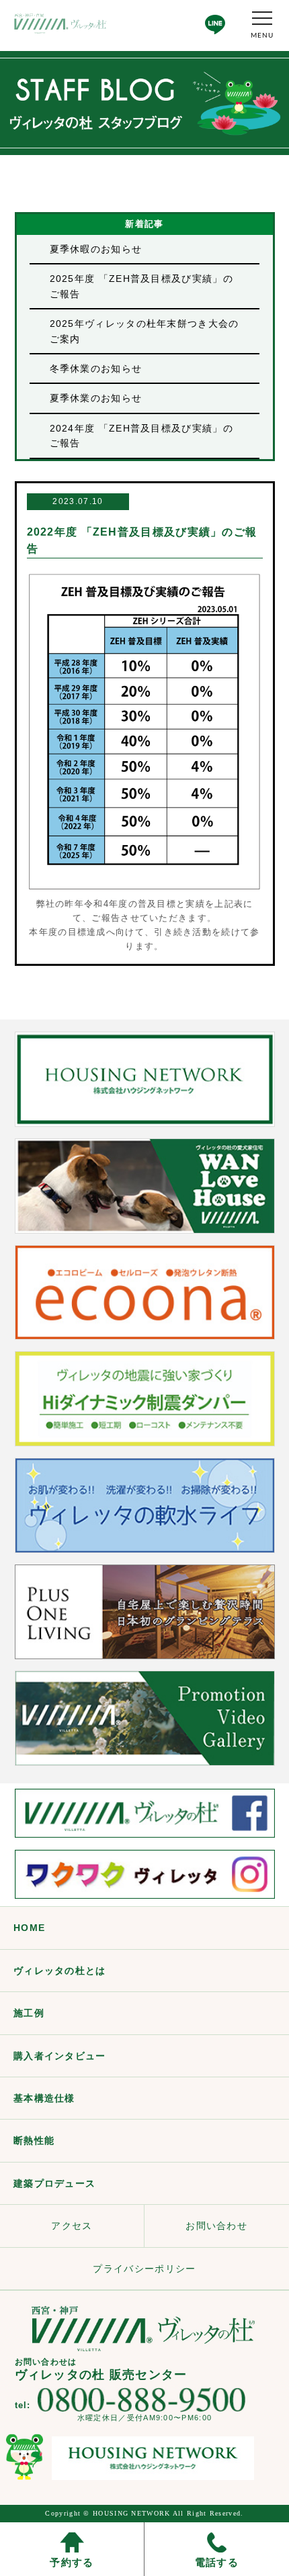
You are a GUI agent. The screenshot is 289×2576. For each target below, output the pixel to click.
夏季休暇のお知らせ (96, 249)
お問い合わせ (216, 2226)
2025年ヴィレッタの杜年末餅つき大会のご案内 (144, 331)
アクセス (72, 2226)
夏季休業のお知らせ (96, 398)
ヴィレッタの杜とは (60, 1971)
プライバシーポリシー (144, 2269)
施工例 (29, 2013)
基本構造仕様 (44, 2098)
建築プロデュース (54, 2183)
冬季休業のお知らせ (96, 368)
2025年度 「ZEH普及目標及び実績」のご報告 (141, 286)
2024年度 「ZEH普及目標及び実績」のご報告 (141, 436)
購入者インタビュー (60, 2056)
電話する (217, 2562)
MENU (262, 36)
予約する (72, 2562)
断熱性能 (34, 2140)
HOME (29, 1928)
